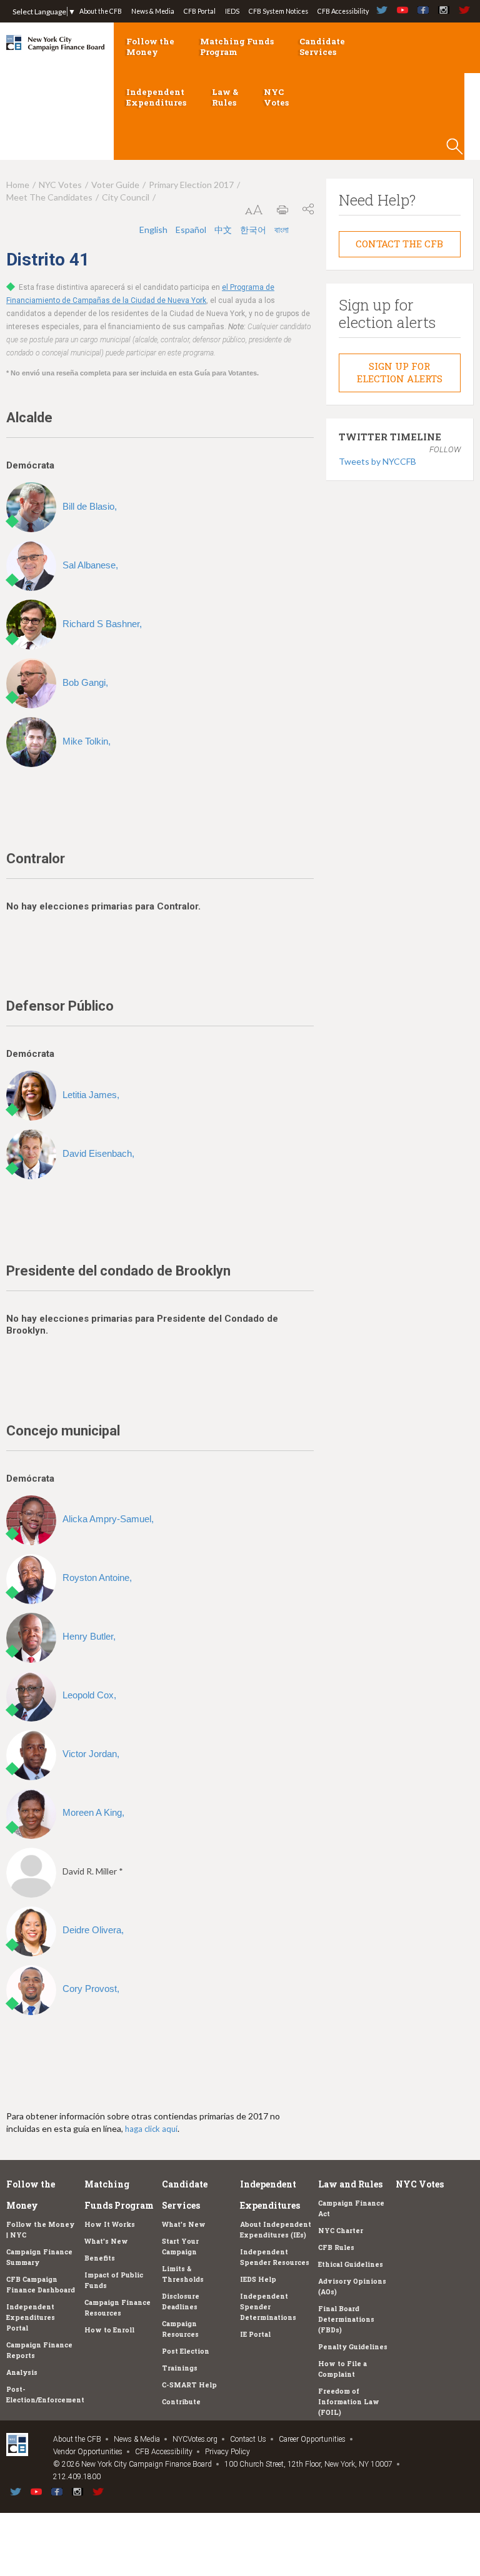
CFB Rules (336, 2247)
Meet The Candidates (49, 197)
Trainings (180, 2368)
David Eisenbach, (98, 1153)
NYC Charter (341, 2231)
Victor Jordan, (91, 1754)
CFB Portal (200, 11)
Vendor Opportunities (88, 2452)
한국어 (254, 230)
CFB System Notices (278, 11)
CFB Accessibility (343, 11)
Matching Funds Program (237, 47)
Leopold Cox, (89, 1695)
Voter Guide (115, 185)
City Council (126, 197)
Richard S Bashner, (102, 624)
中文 (224, 230)
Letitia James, (91, 1095)
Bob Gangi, (85, 682)
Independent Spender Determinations (268, 2307)
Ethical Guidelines (351, 2264)
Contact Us (248, 2439)
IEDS (232, 11)
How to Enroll (109, 2330)
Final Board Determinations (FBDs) (346, 2319)
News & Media (153, 11)
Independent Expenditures (156, 97)
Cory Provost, (91, 1989)
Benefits (100, 2258)
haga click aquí (151, 2129)
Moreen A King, (93, 1812)
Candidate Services (322, 47)
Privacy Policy (227, 2452)
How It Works (110, 2224)
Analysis (22, 2372)
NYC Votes (276, 97)
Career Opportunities (312, 2439)
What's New (106, 2241)
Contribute (181, 2402)
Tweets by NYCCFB (377, 461)
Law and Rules (350, 2184)
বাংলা (282, 230)
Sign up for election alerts (400, 372)
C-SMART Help (189, 2385)
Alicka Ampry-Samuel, (108, 1519)
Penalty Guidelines (353, 2347)
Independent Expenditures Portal (31, 2317)
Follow (445, 449)
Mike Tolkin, (87, 741)
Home (18, 185)
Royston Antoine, (97, 1578)
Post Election (186, 2351)
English (154, 230)
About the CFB (101, 11)
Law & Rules (225, 97)
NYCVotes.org (195, 2439)
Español (192, 230)
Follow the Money (150, 47)
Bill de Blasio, (90, 506)
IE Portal (255, 2334)
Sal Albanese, (90, 565)
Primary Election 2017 (191, 185)
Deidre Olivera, (93, 1930)
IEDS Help (258, 2279)
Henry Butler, (89, 1636)
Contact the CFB (399, 244)
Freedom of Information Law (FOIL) (349, 2402)
